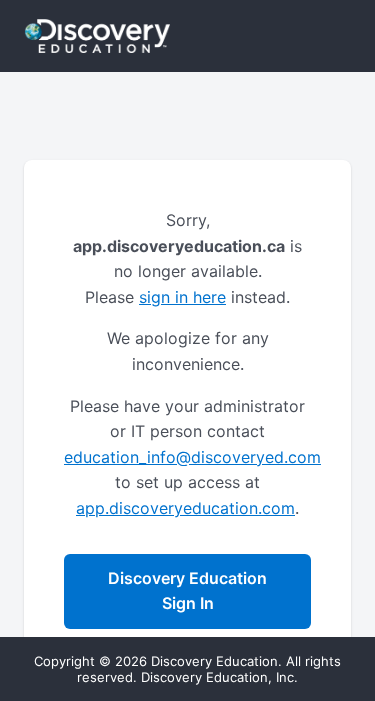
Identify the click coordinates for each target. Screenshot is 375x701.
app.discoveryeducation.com (185, 508)
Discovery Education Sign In (187, 591)
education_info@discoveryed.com (192, 457)
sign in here (182, 297)
